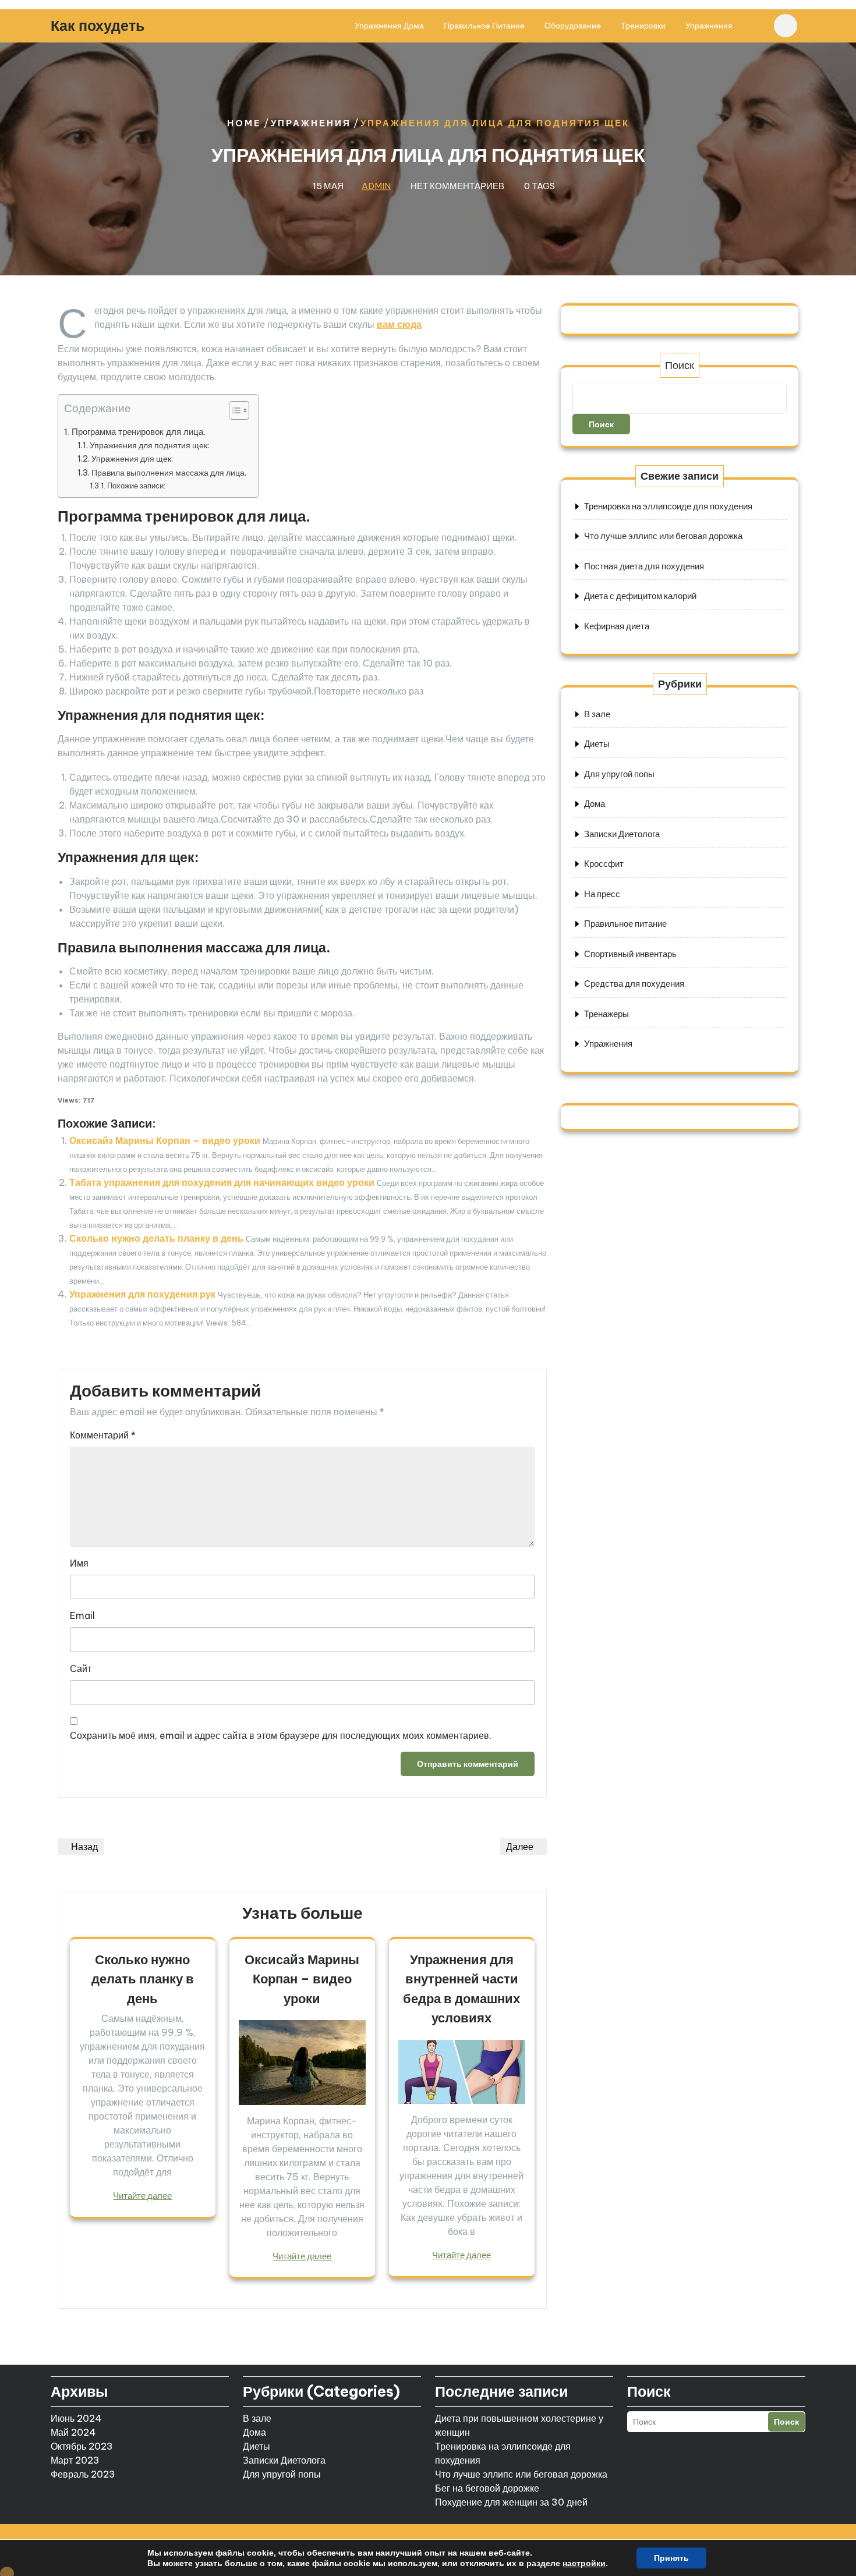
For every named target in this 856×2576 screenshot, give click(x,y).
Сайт (81, 1668)
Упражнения (709, 26)
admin (376, 186)
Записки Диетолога (622, 834)
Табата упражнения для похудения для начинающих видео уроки (222, 1182)
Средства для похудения (634, 984)
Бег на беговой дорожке (487, 2488)
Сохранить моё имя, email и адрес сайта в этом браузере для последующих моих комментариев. (281, 1735)
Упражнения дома (389, 26)
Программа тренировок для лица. (139, 432)
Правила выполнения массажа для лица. (169, 473)
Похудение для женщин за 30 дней (511, 2502)
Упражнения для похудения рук (142, 1294)
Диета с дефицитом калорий (640, 596)
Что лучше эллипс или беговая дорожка (663, 536)
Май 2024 (73, 2432)
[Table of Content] (239, 410)
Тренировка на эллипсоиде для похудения (668, 506)
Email (82, 1615)
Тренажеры (606, 1014)
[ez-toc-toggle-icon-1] (233, 413)
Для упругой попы (619, 774)
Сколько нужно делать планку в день (156, 1238)
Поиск (680, 365)
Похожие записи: (136, 486)
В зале (597, 714)
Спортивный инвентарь (630, 954)
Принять (671, 2558)
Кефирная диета (617, 626)
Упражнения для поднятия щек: (149, 445)
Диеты (597, 744)
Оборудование (573, 26)
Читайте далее (142, 2196)
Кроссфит (604, 864)
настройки (584, 2563)
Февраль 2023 (83, 2474)
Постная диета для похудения (644, 566)
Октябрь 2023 (82, 2446)
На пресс (602, 894)
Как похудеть (98, 26)
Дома (595, 804)
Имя (79, 1563)
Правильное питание (484, 26)
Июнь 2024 (76, 2418)
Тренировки (643, 26)
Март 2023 (75, 2460)
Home (244, 123)
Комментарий (103, 1435)
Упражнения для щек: (132, 459)
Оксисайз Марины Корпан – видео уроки (165, 1140)
